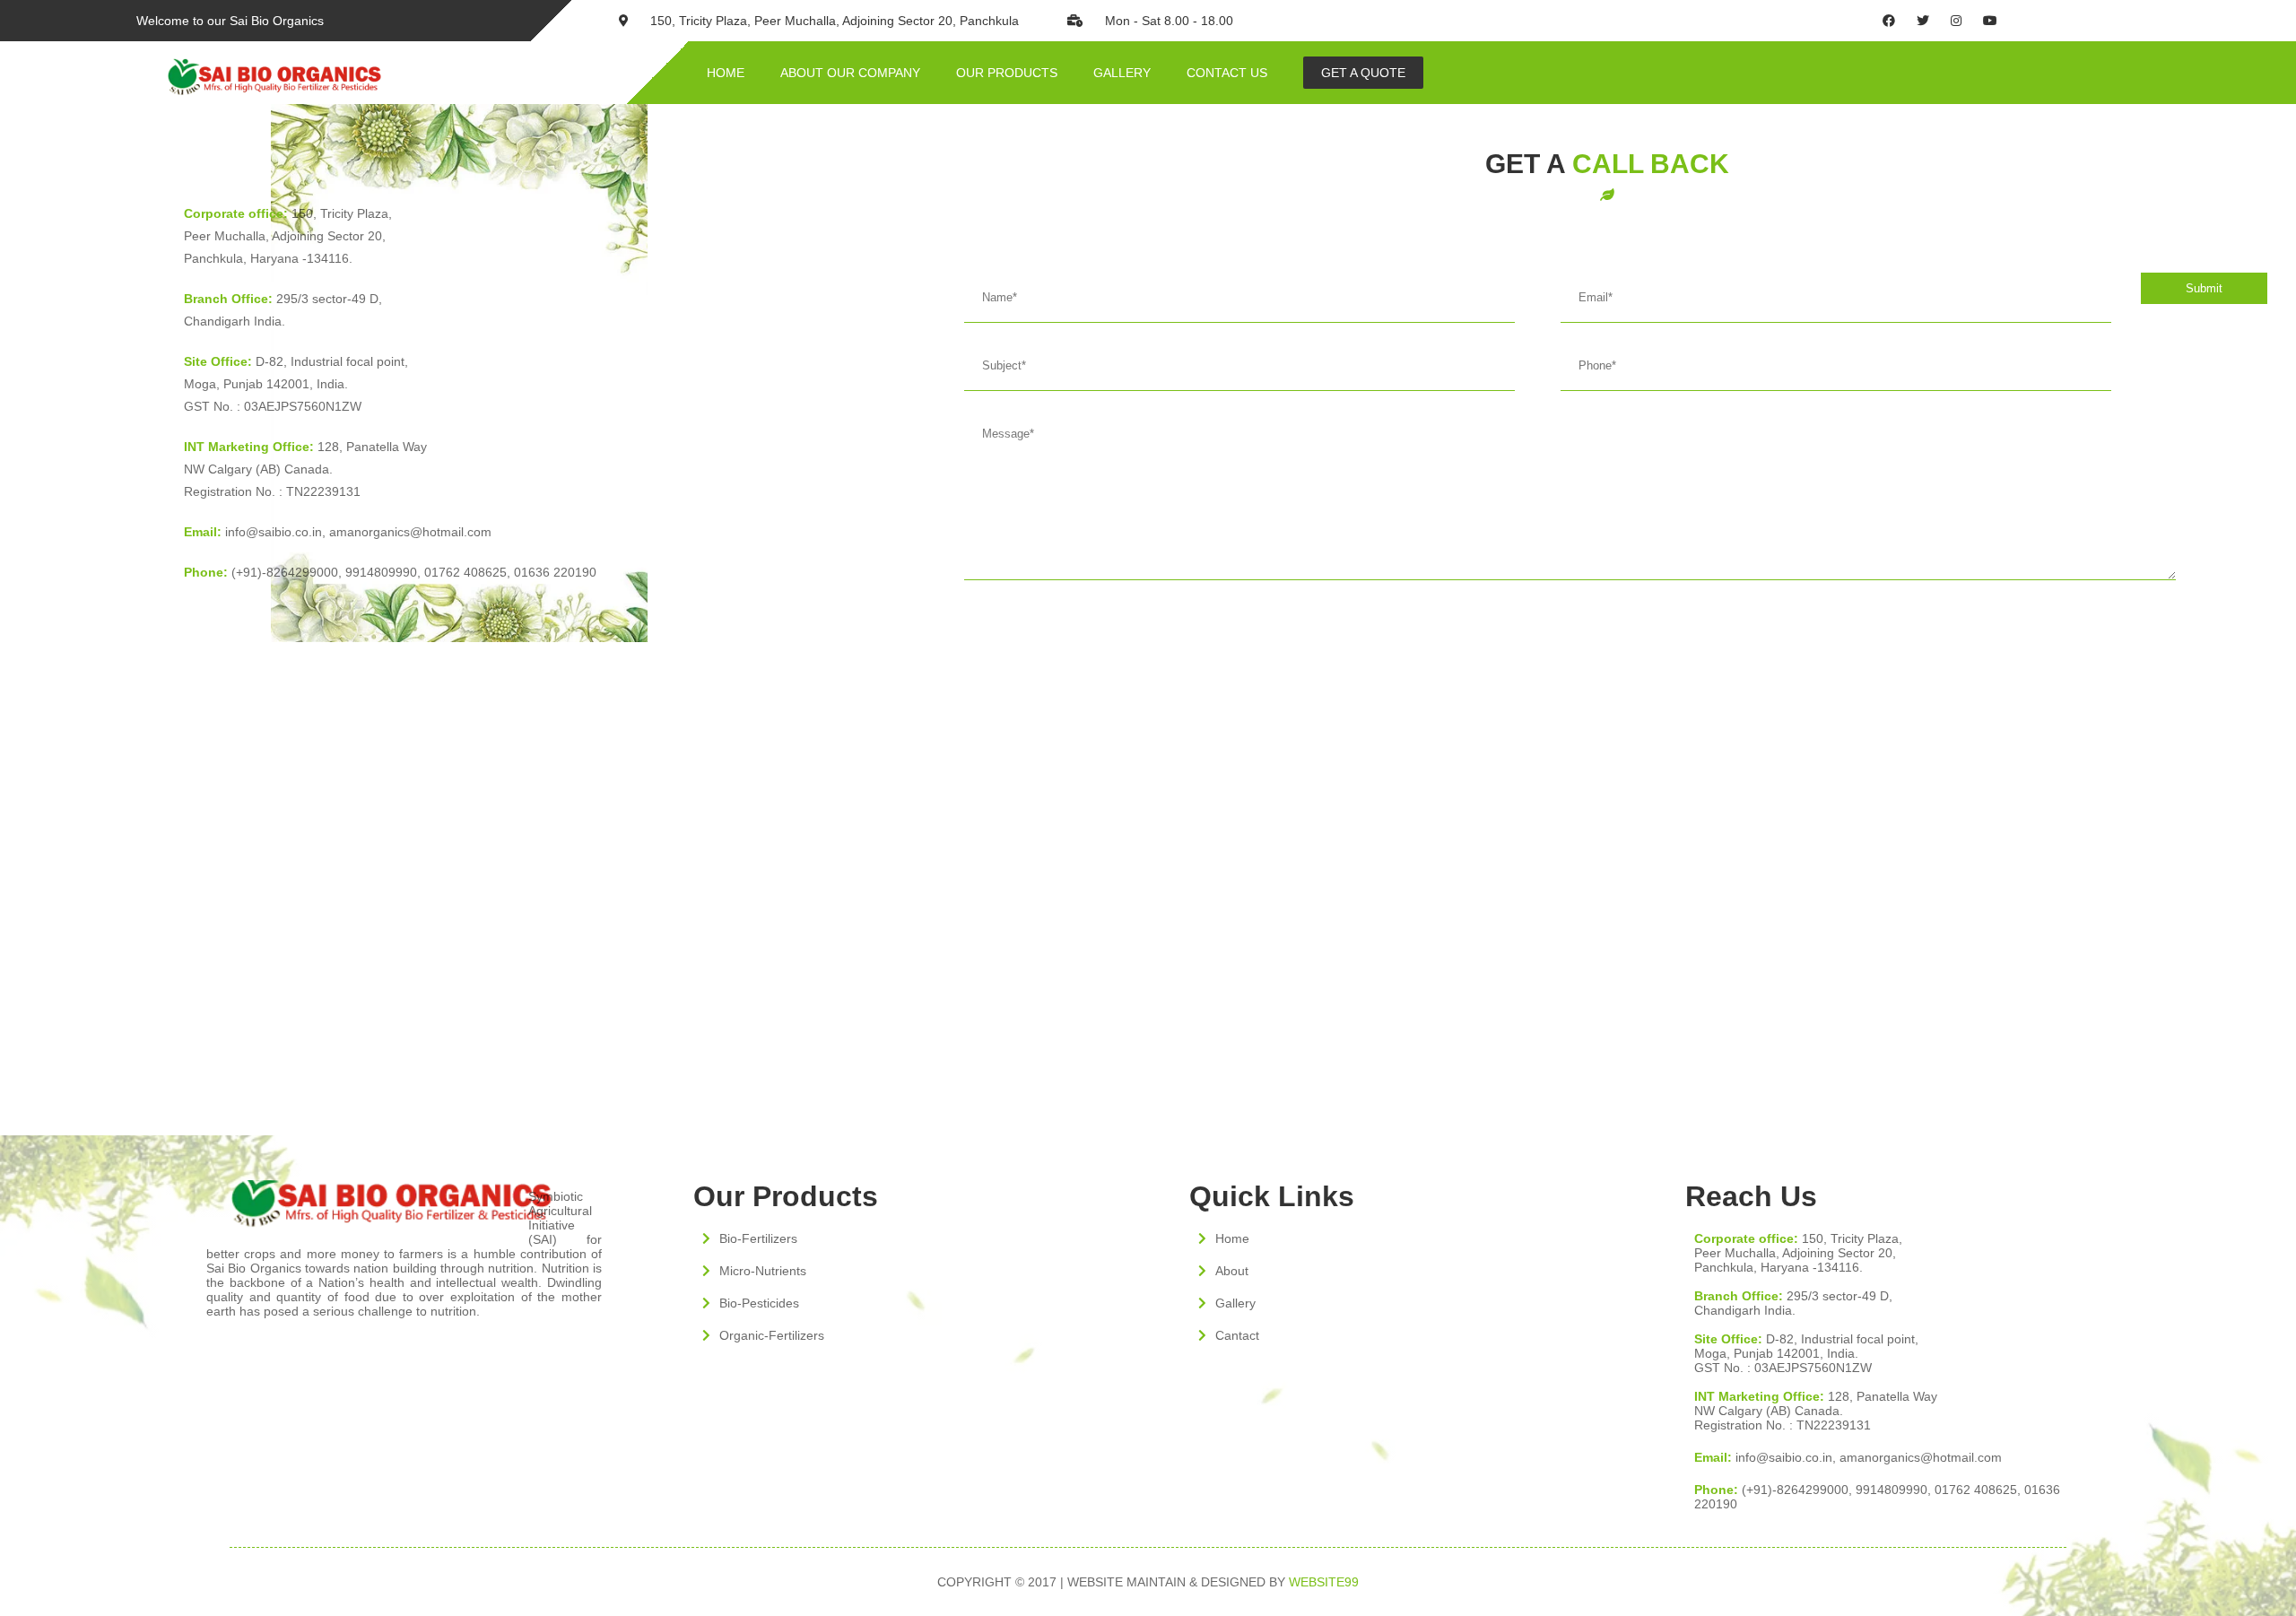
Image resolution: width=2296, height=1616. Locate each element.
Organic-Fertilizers (772, 1335)
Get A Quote (1363, 73)
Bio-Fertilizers (758, 1238)
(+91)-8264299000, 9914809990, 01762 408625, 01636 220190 (390, 572)
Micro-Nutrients (763, 1271)
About (1232, 1271)
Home (1232, 1238)
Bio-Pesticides (759, 1303)
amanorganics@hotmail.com (410, 532)
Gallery (1235, 1303)
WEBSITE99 (1324, 1582)
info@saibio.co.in (253, 532)
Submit (2204, 288)
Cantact (1237, 1335)
